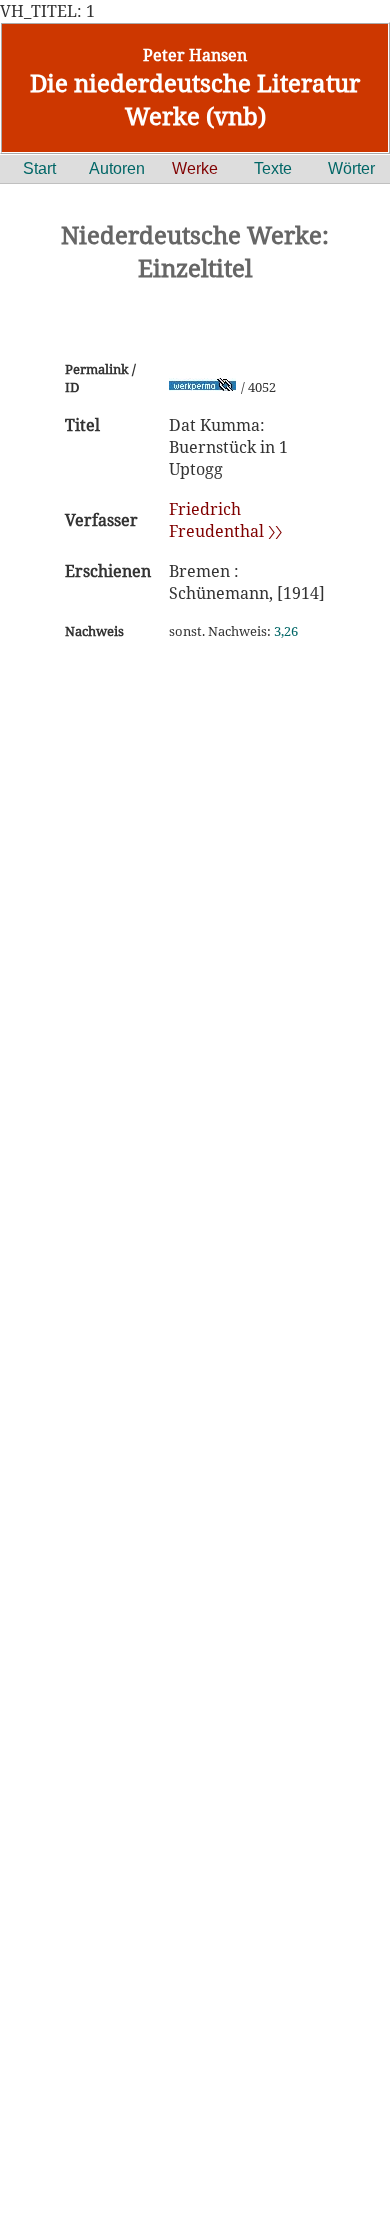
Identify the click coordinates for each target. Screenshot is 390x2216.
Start (39, 168)
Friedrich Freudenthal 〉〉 (225, 520)
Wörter (351, 168)
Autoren (117, 168)
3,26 (286, 631)
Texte (273, 168)
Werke (195, 168)
